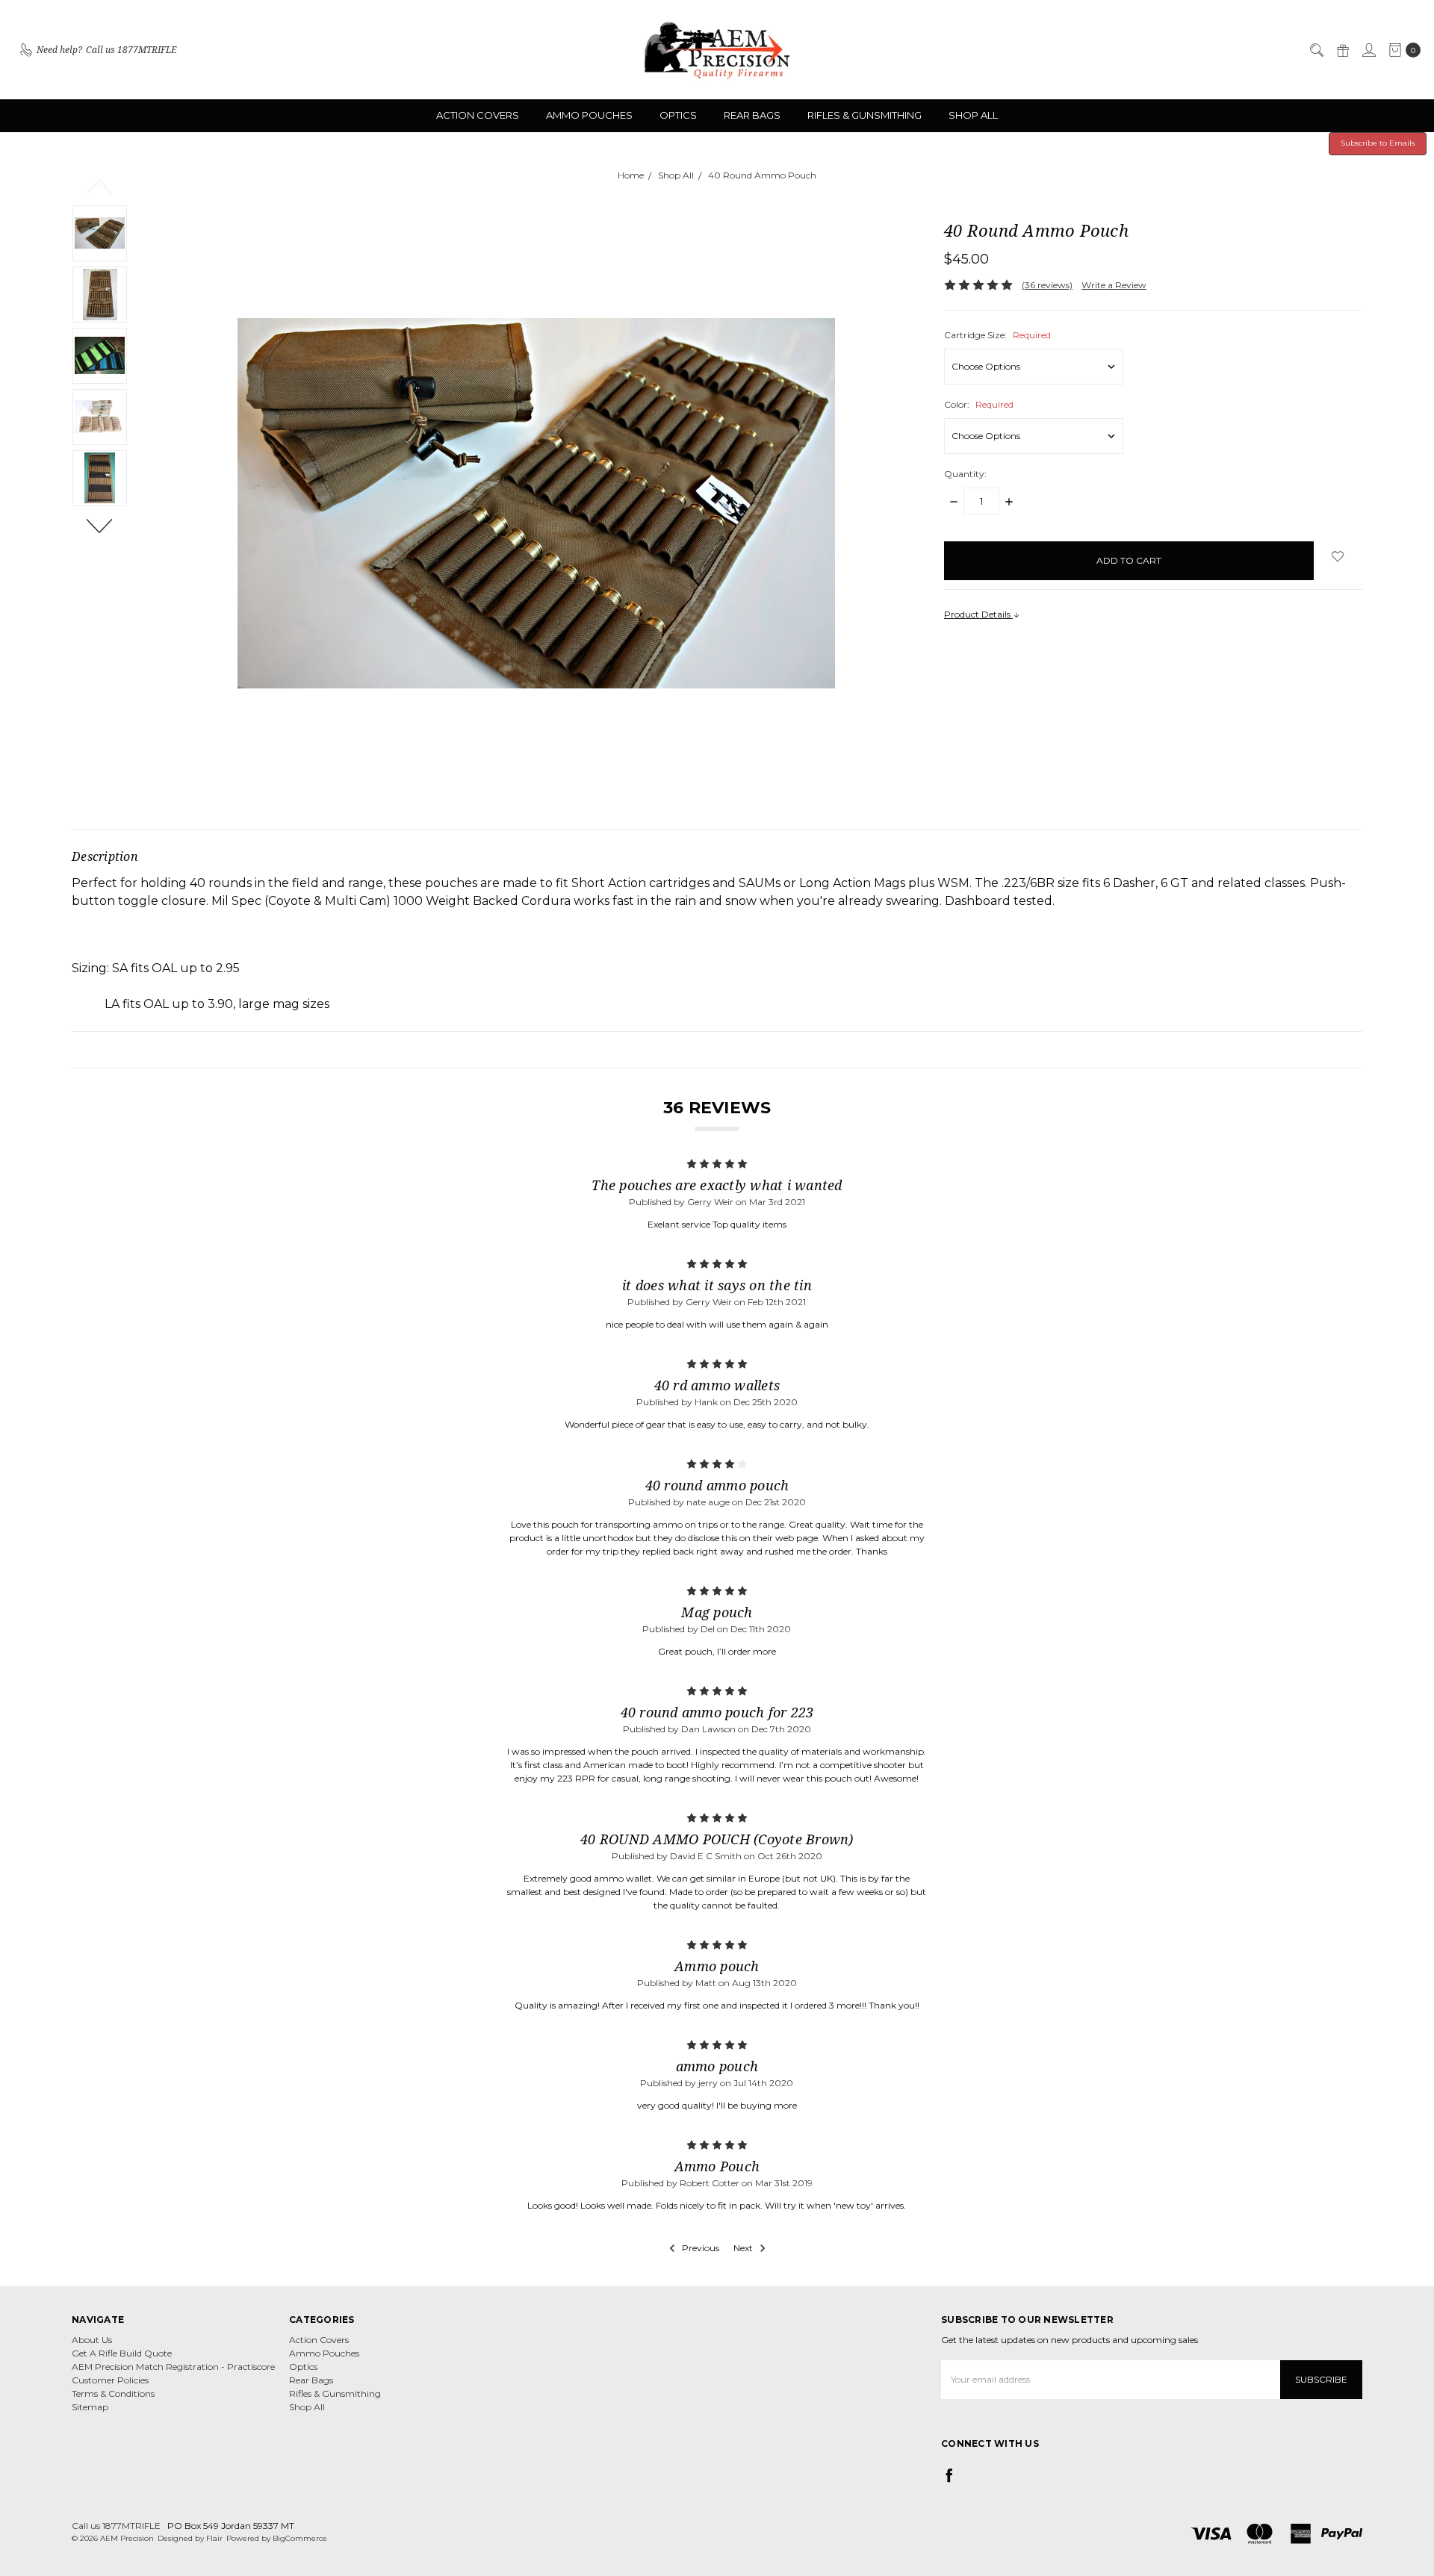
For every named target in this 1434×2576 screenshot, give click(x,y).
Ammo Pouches (589, 115)
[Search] (1316, 50)
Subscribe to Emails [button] (1378, 143)
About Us (92, 2340)
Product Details (978, 614)
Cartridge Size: (997, 335)
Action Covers (478, 115)
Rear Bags (752, 115)
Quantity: (965, 474)
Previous (100, 186)
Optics (678, 115)
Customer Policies (110, 2380)
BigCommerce (300, 2538)
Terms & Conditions (113, 2393)
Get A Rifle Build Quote (122, 2353)
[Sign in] (1368, 50)
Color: (979, 404)
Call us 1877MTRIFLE (116, 2526)
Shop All (973, 115)
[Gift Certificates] (1342, 50)
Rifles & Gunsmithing (865, 115)
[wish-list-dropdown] (1338, 556)
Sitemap (90, 2407)
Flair (214, 2538)
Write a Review (1114, 285)
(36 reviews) (1047, 285)
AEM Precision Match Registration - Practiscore (173, 2367)
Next (100, 525)
